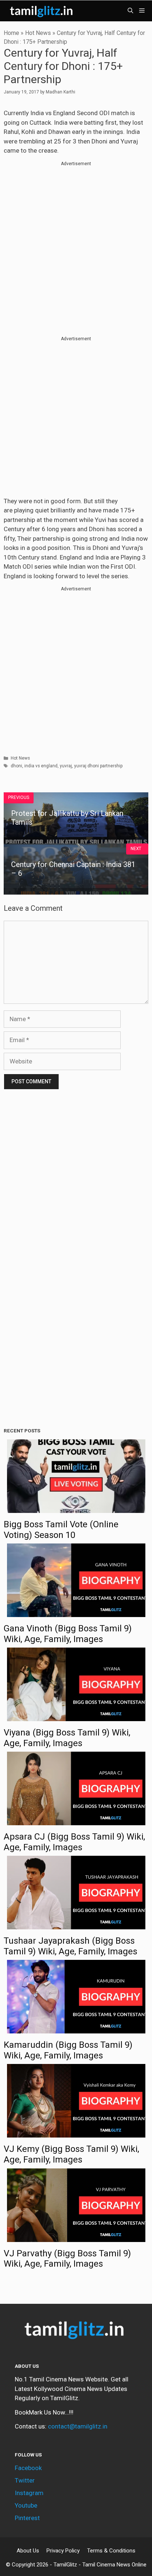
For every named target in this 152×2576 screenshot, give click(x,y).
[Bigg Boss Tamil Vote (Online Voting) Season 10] (76, 1508)
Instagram (29, 2493)
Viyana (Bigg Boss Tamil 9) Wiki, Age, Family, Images (67, 1738)
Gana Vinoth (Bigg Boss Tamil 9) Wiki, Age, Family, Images (68, 1634)
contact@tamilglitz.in (78, 2426)
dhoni (16, 766)
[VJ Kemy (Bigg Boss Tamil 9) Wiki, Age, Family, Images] (76, 2133)
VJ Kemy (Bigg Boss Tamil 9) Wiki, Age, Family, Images (71, 2154)
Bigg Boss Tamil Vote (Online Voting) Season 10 (61, 1530)
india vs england (41, 766)
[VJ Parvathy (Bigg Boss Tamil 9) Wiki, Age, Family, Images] (76, 2237)
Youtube (26, 2505)
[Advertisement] (76, 243)
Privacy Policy (63, 2551)
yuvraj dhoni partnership (98, 766)
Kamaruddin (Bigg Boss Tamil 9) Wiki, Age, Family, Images (68, 2050)
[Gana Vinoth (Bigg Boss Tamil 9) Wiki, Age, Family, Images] (76, 1612)
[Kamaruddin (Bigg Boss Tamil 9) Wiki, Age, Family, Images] (76, 2029)
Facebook (28, 2468)
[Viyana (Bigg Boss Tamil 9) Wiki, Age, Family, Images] (76, 1716)
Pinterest (27, 2518)
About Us (28, 2551)
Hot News (38, 33)
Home (11, 33)
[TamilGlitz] (42, 11)
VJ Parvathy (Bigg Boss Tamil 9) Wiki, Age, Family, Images (67, 2259)
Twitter (25, 2480)
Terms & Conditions (111, 2551)
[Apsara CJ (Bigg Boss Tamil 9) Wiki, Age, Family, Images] (76, 1820)
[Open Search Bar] (130, 11)
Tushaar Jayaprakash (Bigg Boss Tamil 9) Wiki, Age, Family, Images (70, 1946)
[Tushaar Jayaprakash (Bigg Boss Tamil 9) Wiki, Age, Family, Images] (76, 1925)
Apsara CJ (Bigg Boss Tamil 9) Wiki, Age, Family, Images (74, 1842)
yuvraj (66, 766)
